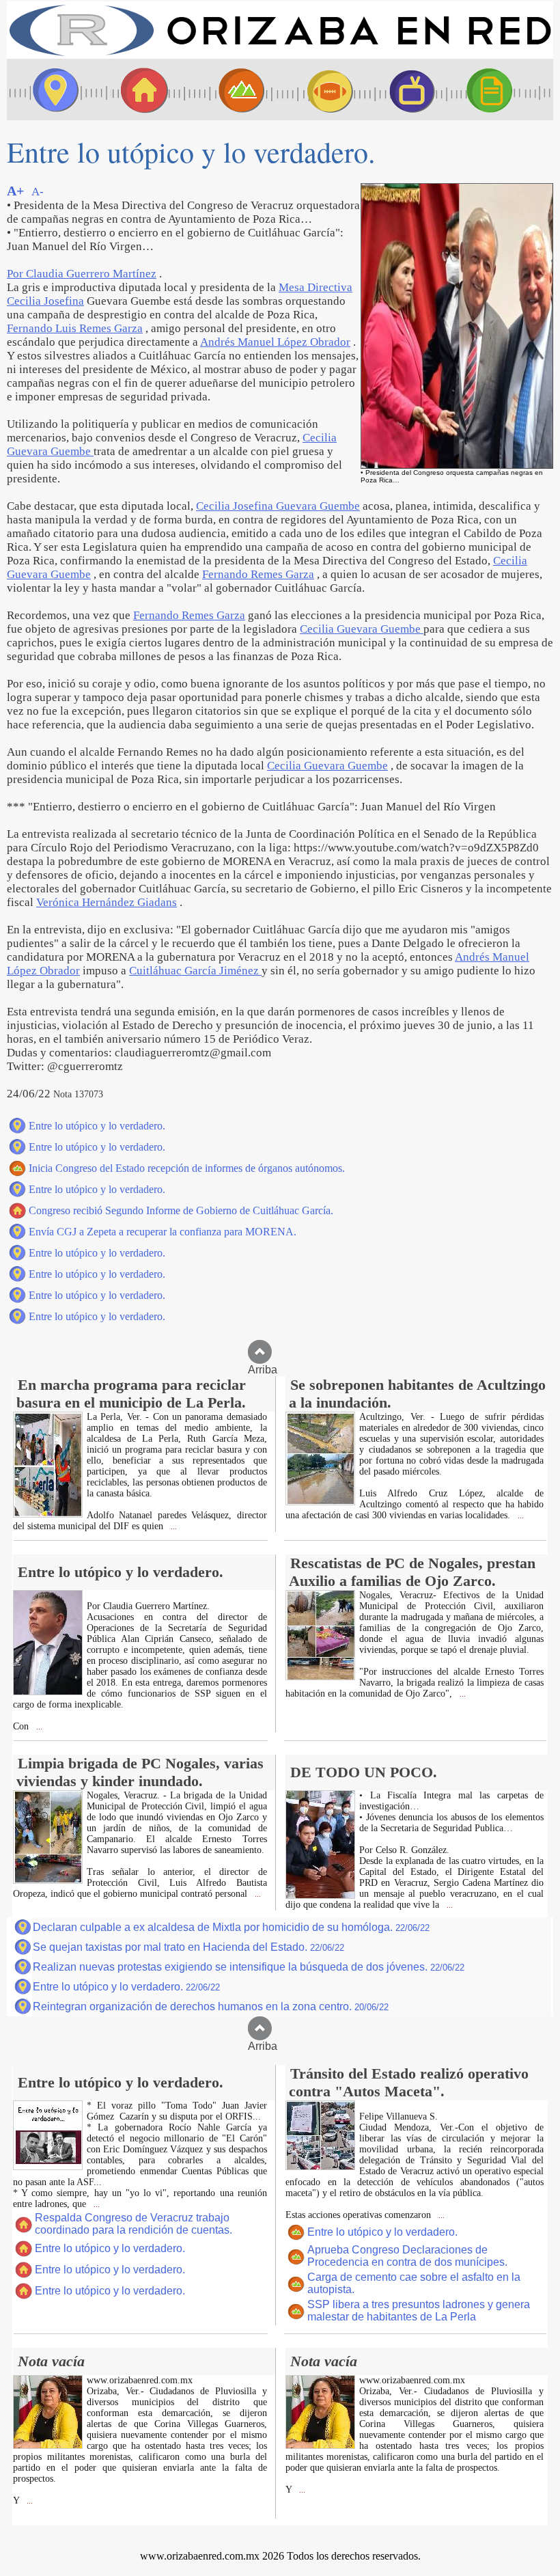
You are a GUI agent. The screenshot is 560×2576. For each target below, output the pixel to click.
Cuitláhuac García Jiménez (195, 971)
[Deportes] (318, 90)
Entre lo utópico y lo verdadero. (97, 1126)
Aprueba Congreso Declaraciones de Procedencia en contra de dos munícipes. (407, 2256)
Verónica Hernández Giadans (107, 902)
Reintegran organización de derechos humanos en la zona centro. (211, 2006)
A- (38, 192)
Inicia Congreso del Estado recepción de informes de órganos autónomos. (187, 1168)
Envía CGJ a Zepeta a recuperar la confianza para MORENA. (163, 1232)
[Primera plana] (51, 90)
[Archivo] (502, 90)
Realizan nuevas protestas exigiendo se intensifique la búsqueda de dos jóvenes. (249, 1967)
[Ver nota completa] (48, 1514)
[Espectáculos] (406, 90)
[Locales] (140, 90)
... (173, 1527)
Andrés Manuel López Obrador (275, 342)
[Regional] (229, 90)
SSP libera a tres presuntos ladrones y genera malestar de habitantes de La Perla (419, 2311)
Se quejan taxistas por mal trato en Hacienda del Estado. (188, 1947)
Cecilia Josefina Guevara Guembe (278, 506)
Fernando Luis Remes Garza (75, 328)
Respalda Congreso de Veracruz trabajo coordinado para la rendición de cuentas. (134, 2224)
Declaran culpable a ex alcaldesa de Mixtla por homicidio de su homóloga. (231, 1927)
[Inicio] (280, 55)
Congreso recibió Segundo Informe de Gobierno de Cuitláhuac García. (181, 1210)
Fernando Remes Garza (258, 574)
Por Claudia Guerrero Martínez (82, 274)
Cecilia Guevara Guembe (362, 629)
